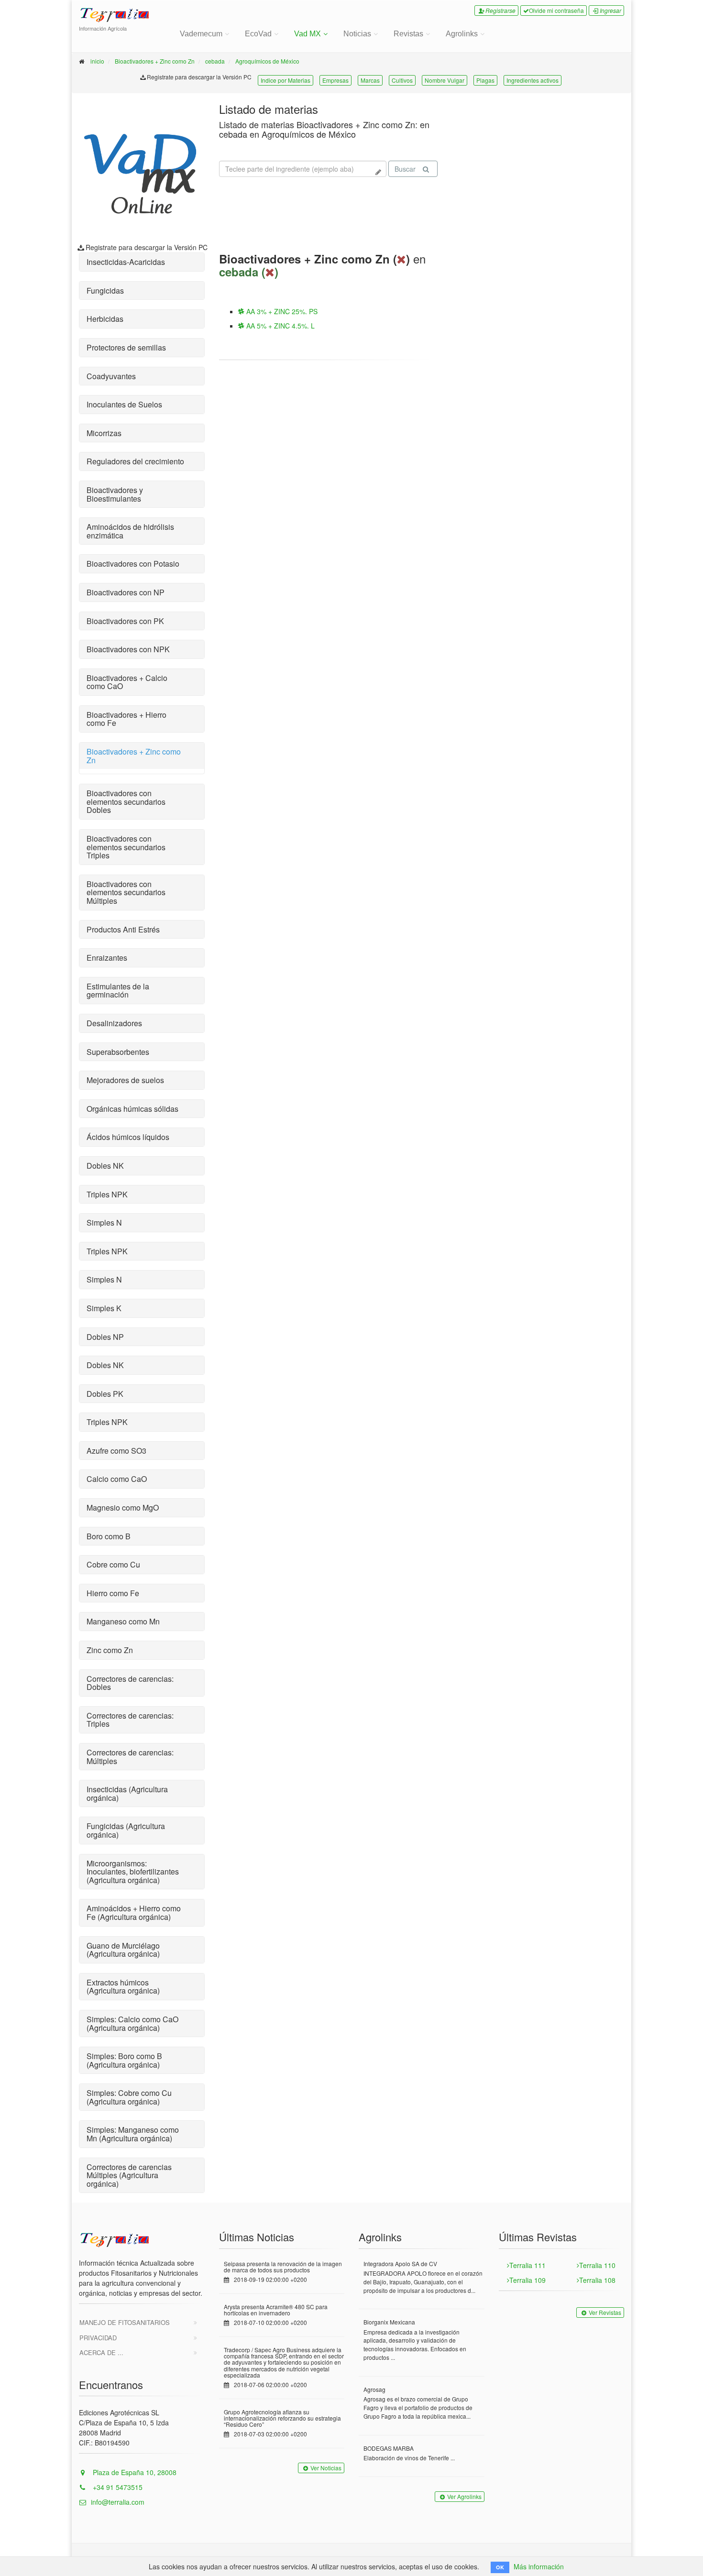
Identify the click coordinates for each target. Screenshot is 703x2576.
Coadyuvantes (111, 376)
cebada (215, 61)
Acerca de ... (101, 2352)
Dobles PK (105, 1394)
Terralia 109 (527, 2280)
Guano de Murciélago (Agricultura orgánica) (123, 1950)
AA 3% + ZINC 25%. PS (281, 311)
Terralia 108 (597, 2280)
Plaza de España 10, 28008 (134, 2472)
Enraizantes (107, 958)
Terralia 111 (527, 2265)
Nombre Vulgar (445, 80)
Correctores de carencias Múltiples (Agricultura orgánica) (129, 2175)
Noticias (357, 34)
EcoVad (258, 34)
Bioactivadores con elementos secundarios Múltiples (126, 892)
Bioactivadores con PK (125, 621)
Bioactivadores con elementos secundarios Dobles (126, 801)
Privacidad (98, 2338)
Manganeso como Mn (123, 1621)
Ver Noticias (326, 2468)
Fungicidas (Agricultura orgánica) (126, 1830)
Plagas (485, 80)
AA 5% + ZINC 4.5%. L (280, 326)
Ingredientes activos (533, 80)
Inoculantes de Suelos (124, 404)
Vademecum (201, 34)
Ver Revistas (605, 2312)
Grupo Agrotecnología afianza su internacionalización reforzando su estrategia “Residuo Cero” (282, 2418)
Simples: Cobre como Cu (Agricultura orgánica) (129, 2097)
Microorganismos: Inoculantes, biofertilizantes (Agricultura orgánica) (133, 1872)
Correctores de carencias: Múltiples (130, 1757)
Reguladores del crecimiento (135, 461)
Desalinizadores (114, 1023)
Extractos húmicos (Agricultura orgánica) (123, 1987)
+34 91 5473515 (117, 2487)
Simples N (104, 1222)
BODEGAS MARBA (389, 2448)
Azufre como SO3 (116, 1451)
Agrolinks (462, 34)
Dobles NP (105, 1337)
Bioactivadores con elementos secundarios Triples (126, 847)
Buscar (405, 169)
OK (500, 2567)
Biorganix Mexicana (389, 2322)
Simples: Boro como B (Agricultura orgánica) (124, 2060)
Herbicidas (105, 319)
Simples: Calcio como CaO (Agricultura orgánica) (132, 2023)
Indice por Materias (286, 80)
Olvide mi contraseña (556, 10)
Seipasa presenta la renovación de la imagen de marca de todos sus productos (283, 2267)
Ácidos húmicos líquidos (128, 1137)
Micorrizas (104, 433)
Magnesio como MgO (123, 1507)
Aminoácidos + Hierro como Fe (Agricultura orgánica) (134, 1913)
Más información (539, 2566)
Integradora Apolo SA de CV (400, 2264)
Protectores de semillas (126, 347)
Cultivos (402, 80)
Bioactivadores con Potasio (133, 564)
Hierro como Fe (113, 1593)
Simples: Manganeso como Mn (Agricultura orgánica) (133, 2134)
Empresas (335, 80)
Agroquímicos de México (267, 61)
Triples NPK (107, 1194)
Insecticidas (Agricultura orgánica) (127, 1793)
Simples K (104, 1308)
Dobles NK (105, 1166)
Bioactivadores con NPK (128, 649)
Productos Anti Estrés (123, 929)
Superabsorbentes (118, 1052)
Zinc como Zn (110, 1650)
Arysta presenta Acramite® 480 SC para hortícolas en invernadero (276, 2310)
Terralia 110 (597, 2265)
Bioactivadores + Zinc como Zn (155, 61)
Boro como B (109, 1536)
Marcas (370, 80)
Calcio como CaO (117, 1479)
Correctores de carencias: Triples (130, 1720)
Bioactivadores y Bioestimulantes (115, 494)
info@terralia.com (118, 2502)
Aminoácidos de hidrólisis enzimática (130, 531)
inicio (97, 61)
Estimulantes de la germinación (118, 991)
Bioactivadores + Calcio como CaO (127, 682)
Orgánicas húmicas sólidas (132, 1109)
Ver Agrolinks (464, 2496)
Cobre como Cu (113, 1564)
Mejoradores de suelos (125, 1080)
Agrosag (374, 2389)
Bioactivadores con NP (126, 592)
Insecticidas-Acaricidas (126, 262)
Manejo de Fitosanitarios (125, 2322)
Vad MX (308, 34)
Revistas (408, 34)
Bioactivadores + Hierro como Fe (126, 719)
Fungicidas (105, 290)
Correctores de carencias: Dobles (130, 1683)
